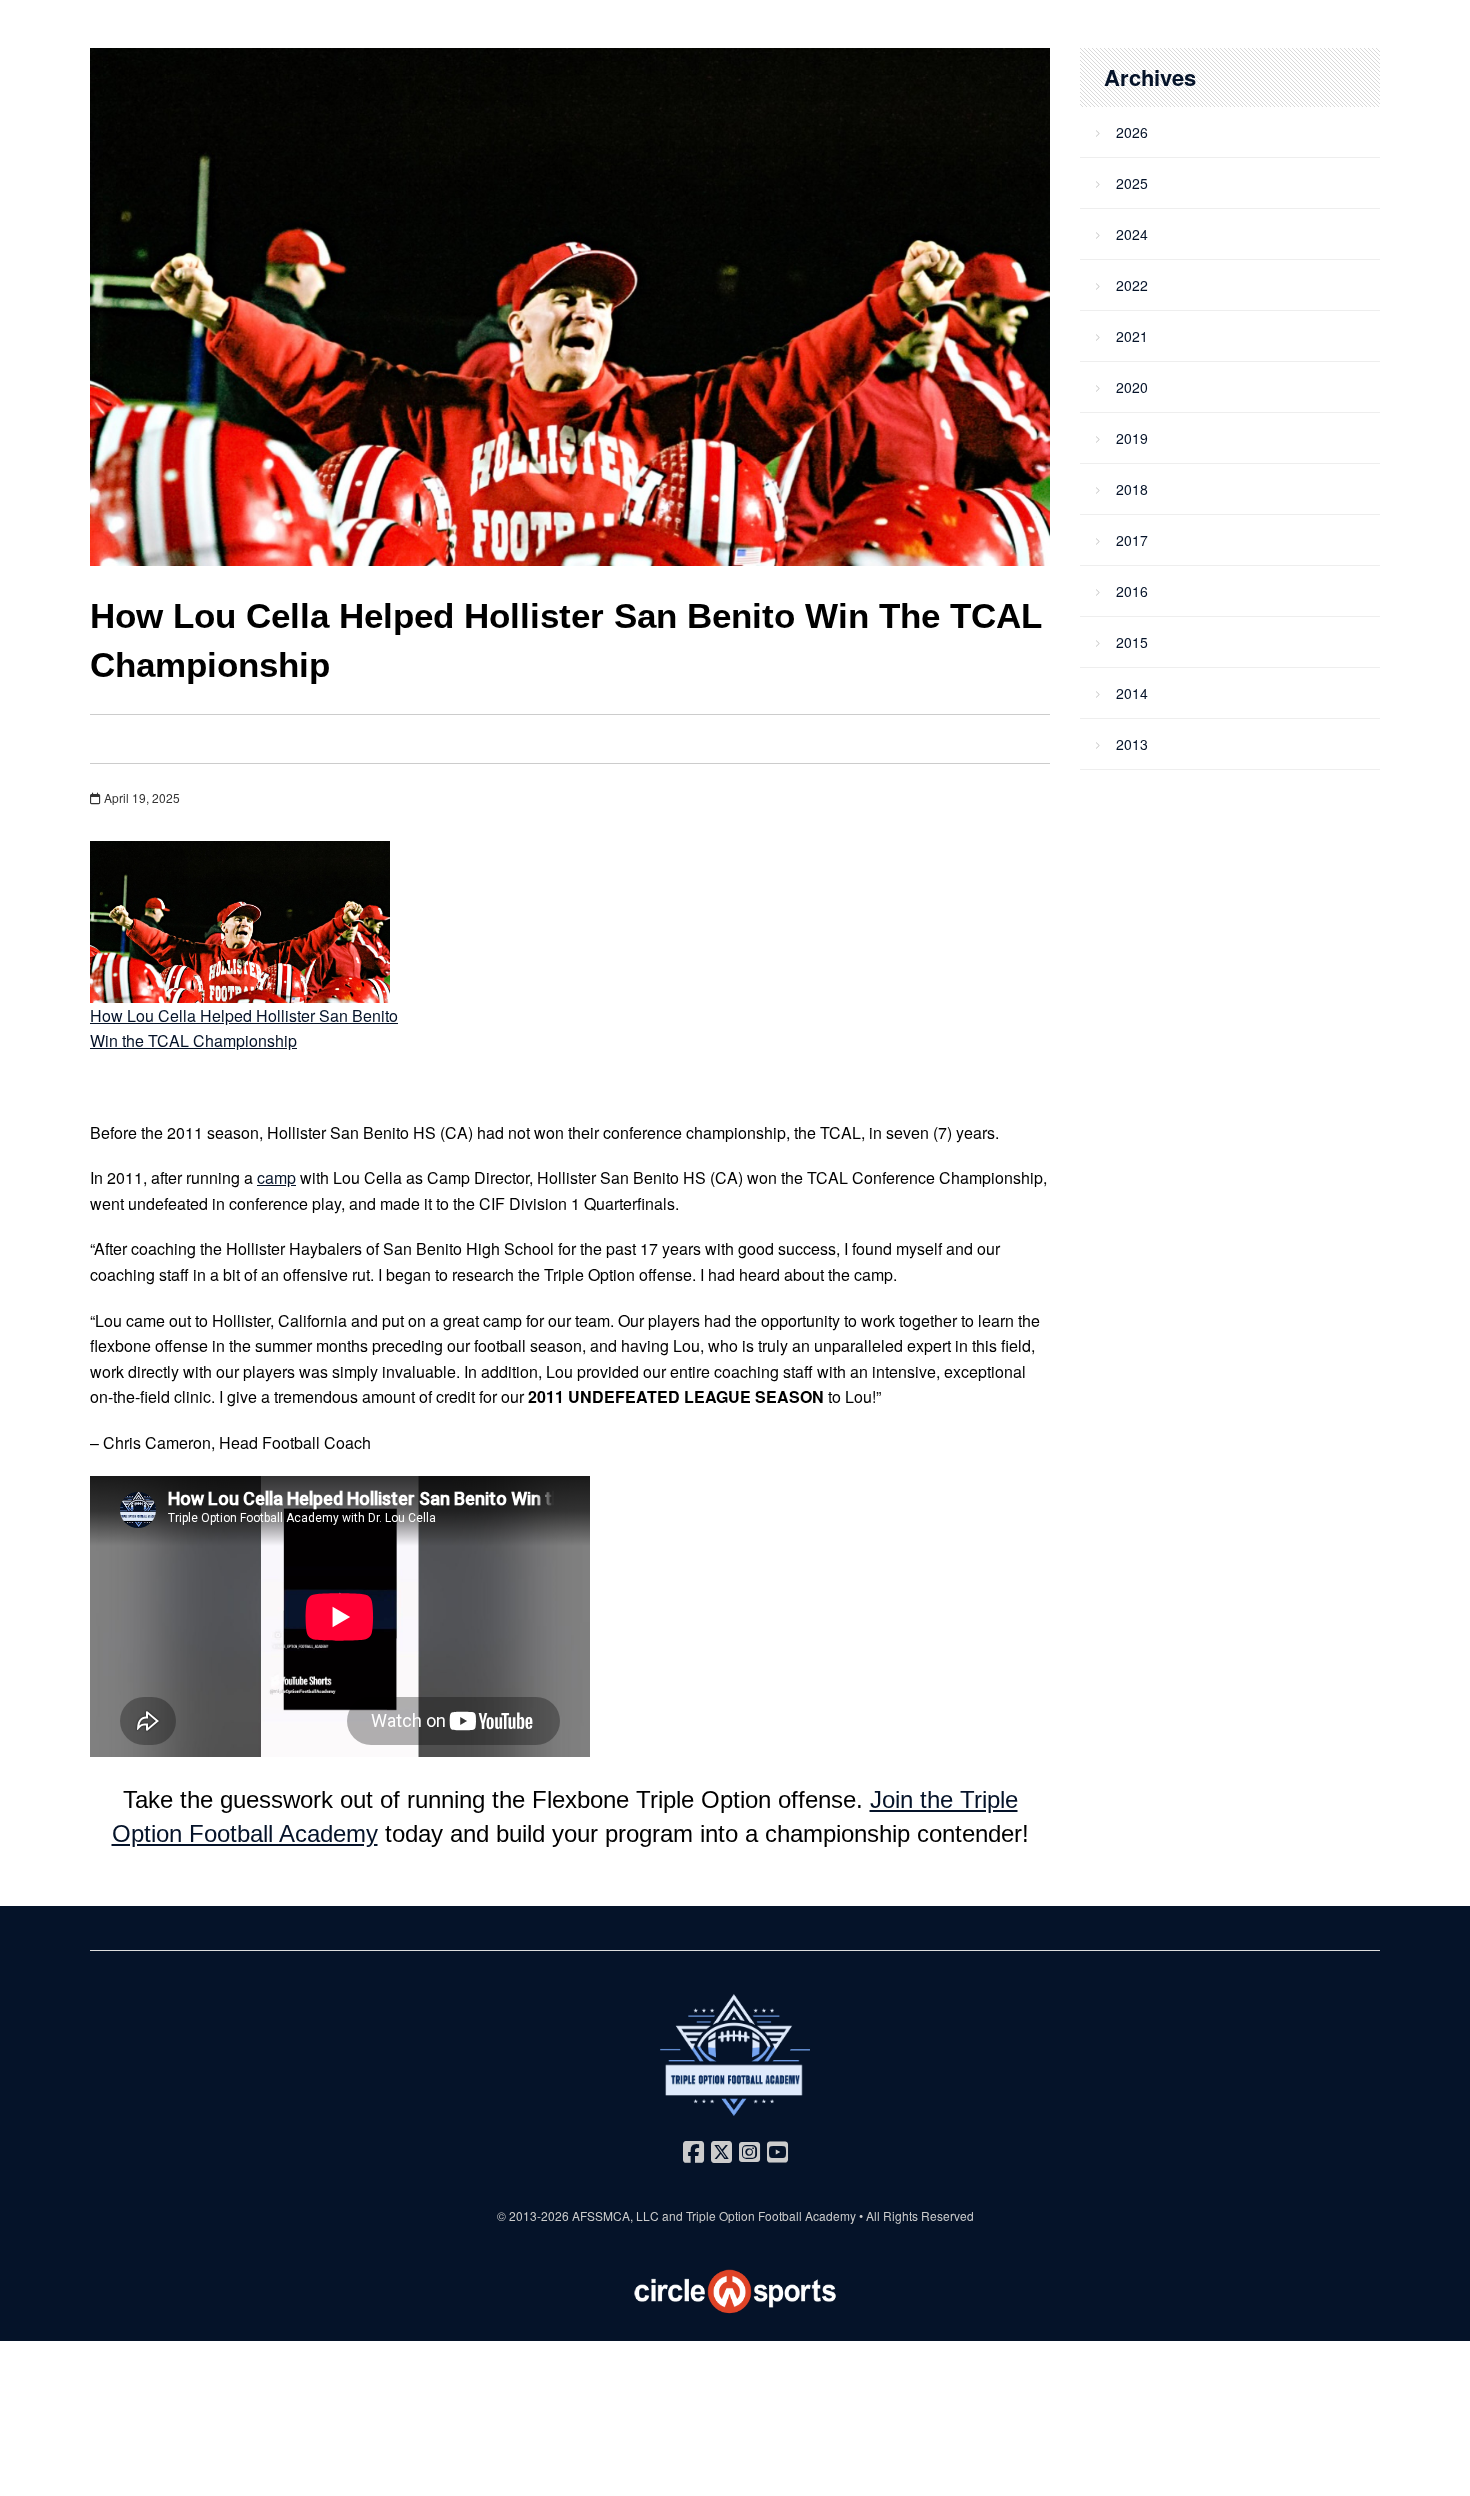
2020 (1132, 387)
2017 (1132, 540)
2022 (1132, 285)
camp (276, 1177)
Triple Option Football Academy (771, 2215)
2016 (1132, 591)
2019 (1132, 438)
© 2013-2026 (534, 2215)
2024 (1132, 234)
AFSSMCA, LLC (615, 2215)
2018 (1132, 489)
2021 (1132, 336)
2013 (1132, 744)
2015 (1132, 642)
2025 (1132, 183)
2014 (1132, 693)
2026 (1132, 132)
